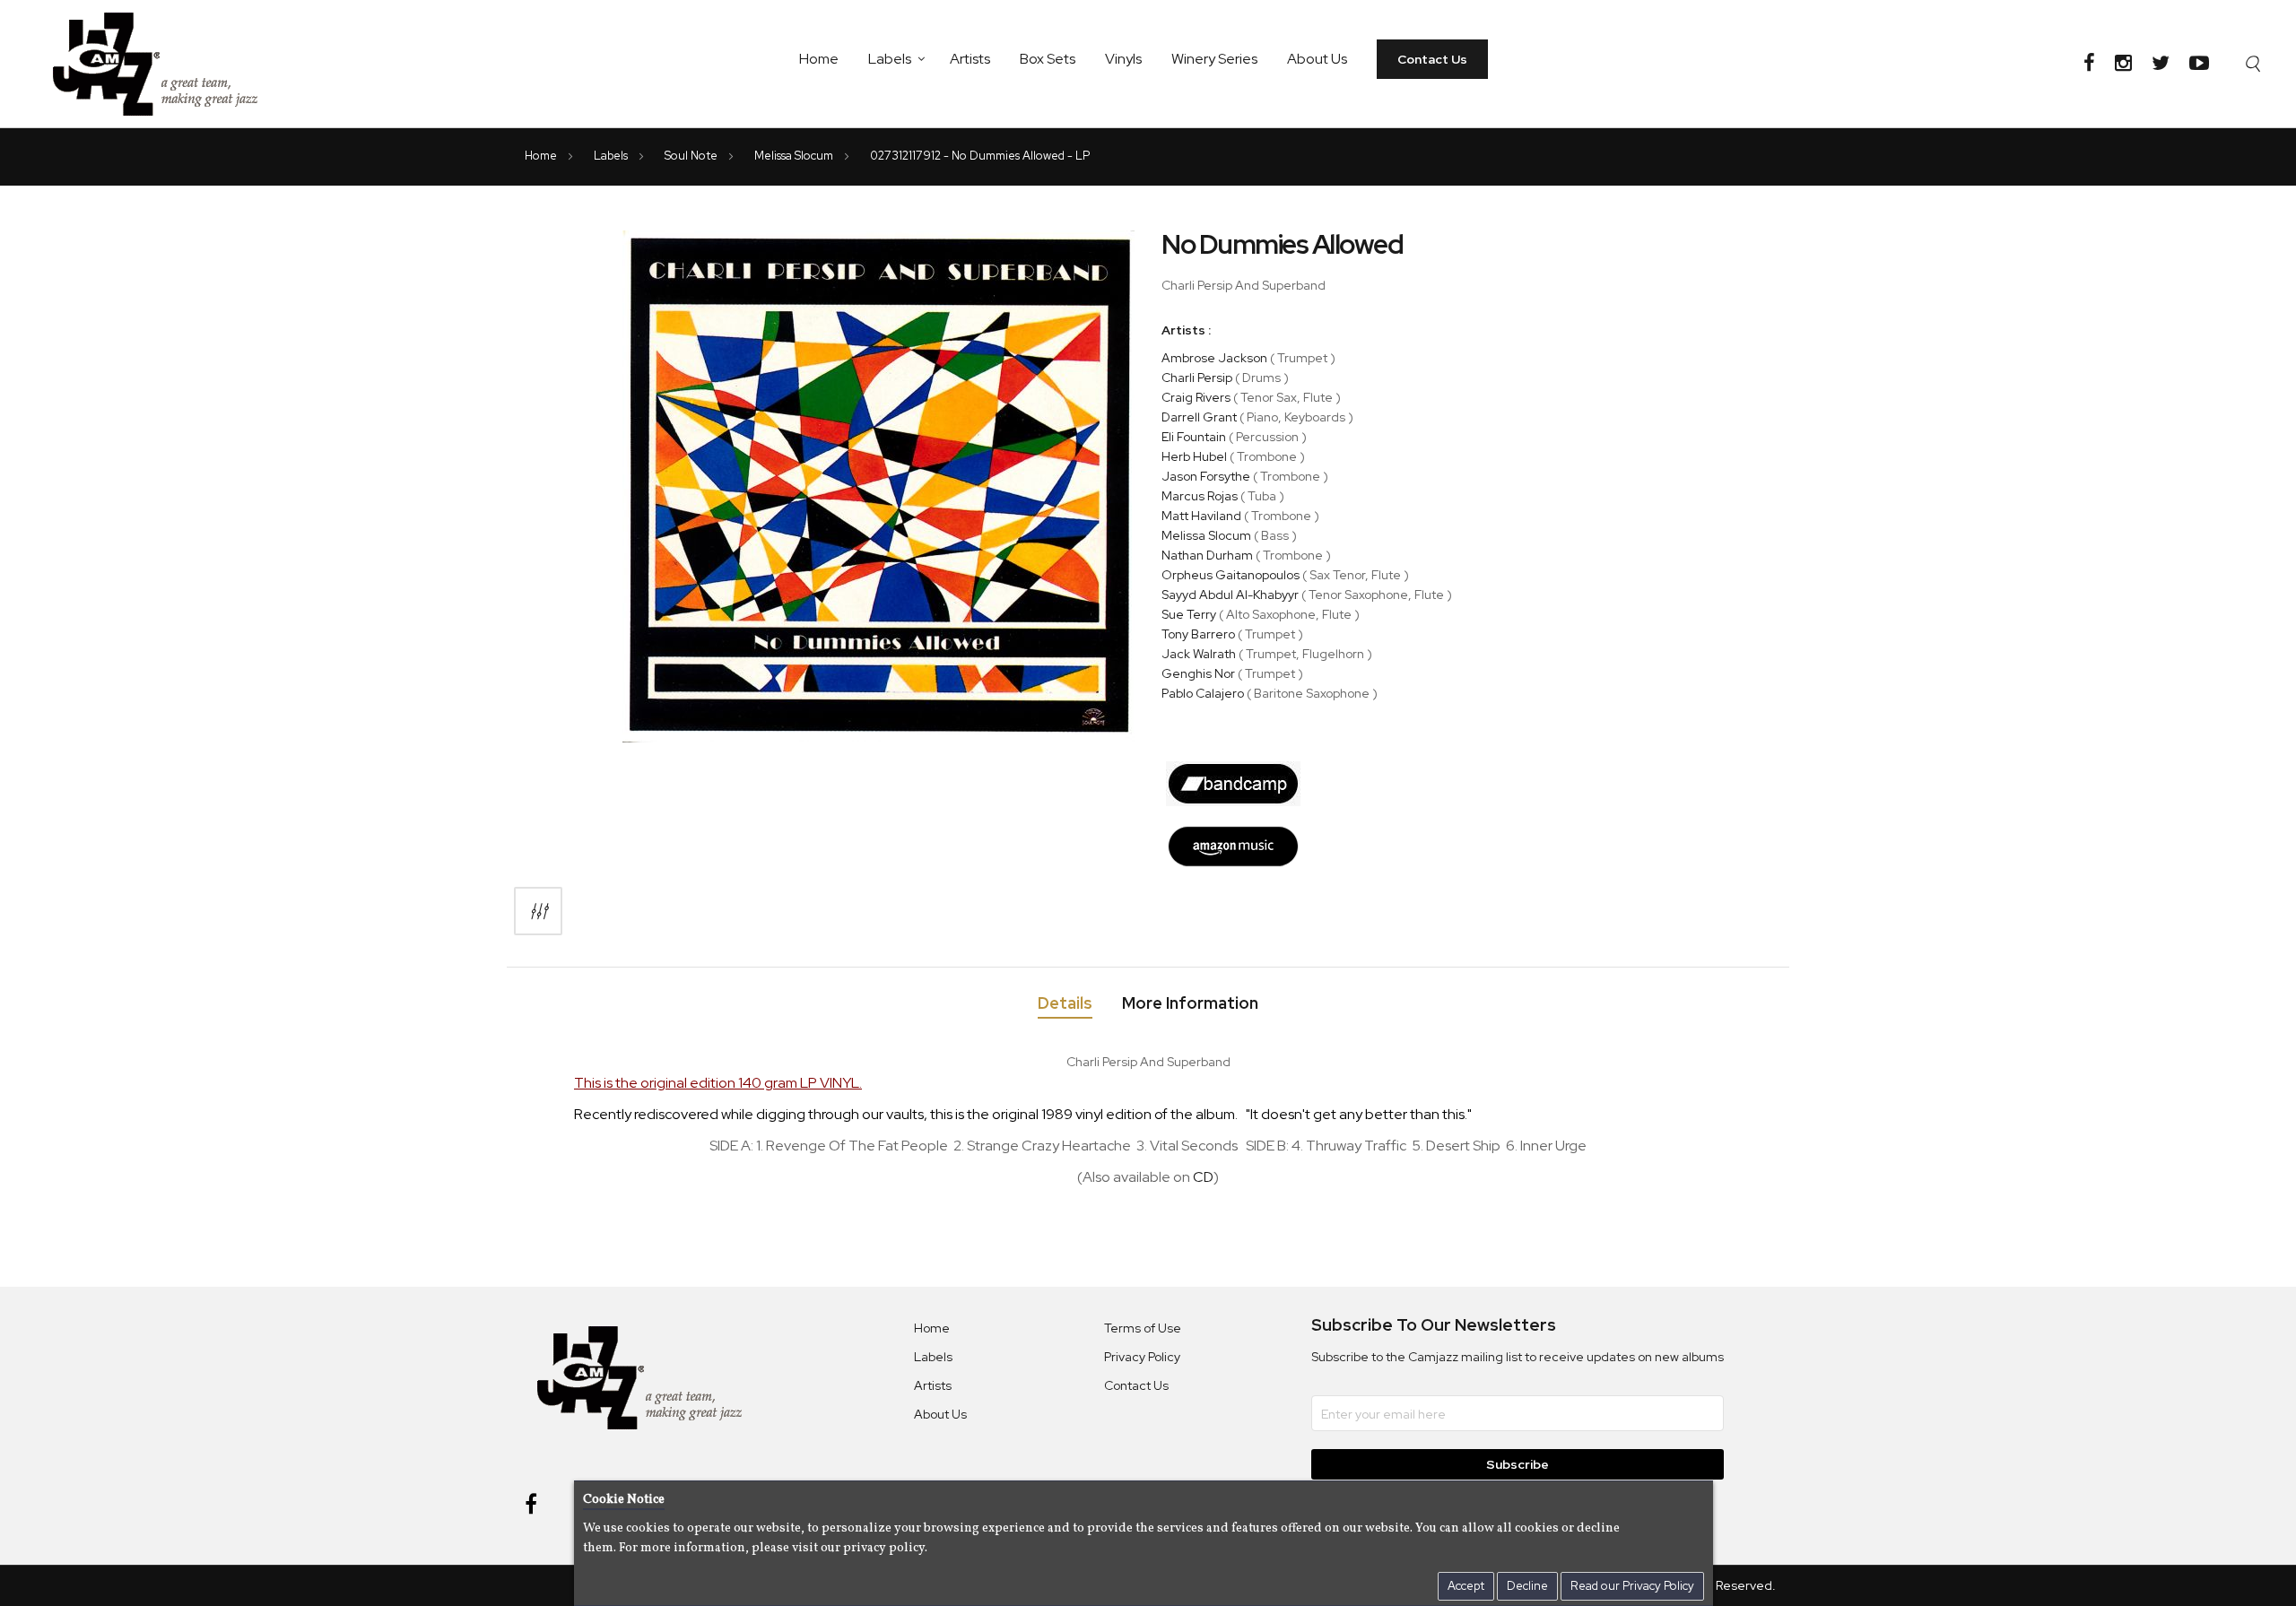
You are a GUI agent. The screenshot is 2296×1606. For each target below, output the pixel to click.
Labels (890, 59)
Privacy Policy (1142, 1357)
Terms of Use (1143, 1328)
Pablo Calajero (1203, 693)
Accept (1466, 1586)
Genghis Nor (1198, 673)
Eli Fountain (1194, 437)
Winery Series (1214, 59)
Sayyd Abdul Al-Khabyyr (1230, 595)
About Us (1317, 59)
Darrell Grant (1199, 417)
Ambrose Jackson (1214, 358)
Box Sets (1048, 59)
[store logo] (166, 64)
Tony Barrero (1198, 634)
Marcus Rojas (1200, 496)
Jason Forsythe (1206, 476)
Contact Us (1432, 59)
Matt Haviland (1201, 516)
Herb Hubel (1194, 456)
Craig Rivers (1196, 397)
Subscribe (1518, 1464)
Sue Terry (1189, 614)
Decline (1527, 1586)
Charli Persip (1197, 378)
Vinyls (1123, 59)
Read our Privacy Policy (1632, 1586)
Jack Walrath (1199, 654)
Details (1065, 1003)
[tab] (1065, 1007)
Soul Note (692, 156)
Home (819, 59)
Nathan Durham (1207, 555)
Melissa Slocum (795, 156)
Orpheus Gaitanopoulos (1231, 575)
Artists (970, 59)
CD (1203, 1177)
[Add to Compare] (538, 911)
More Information (1190, 1003)
